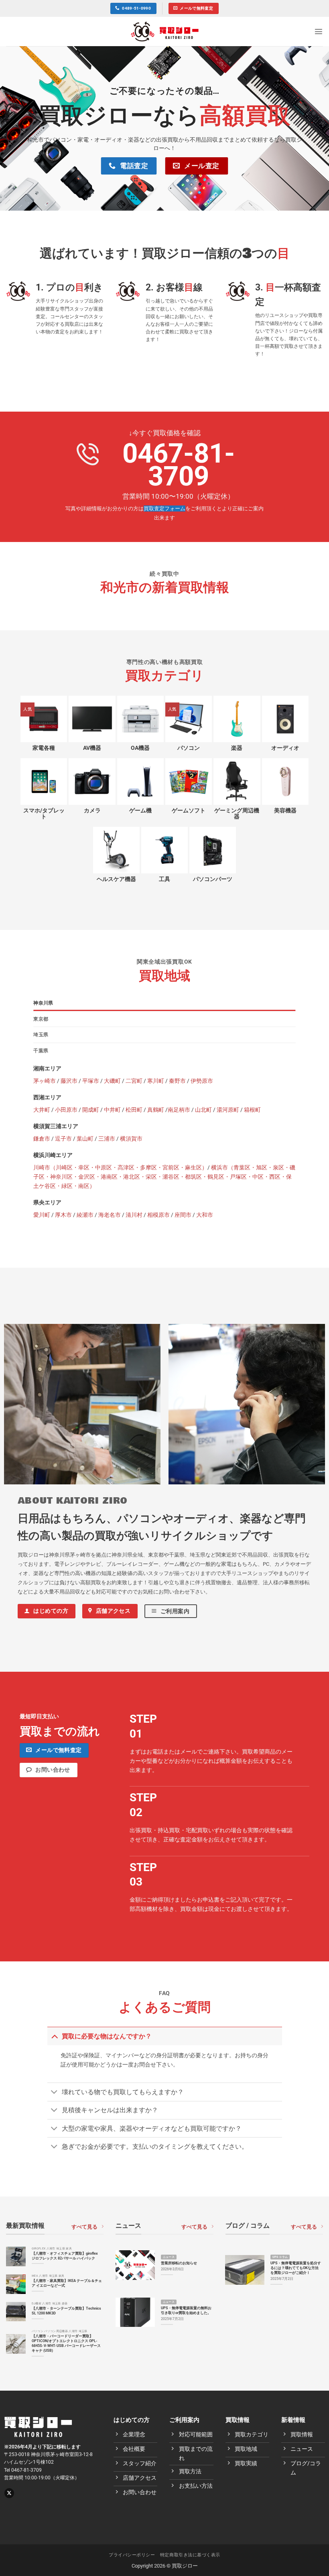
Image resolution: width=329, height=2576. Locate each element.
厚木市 (63, 1215)
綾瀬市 (85, 1215)
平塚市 (91, 1081)
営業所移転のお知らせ (179, 2263)
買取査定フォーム (164, 509)
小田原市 (66, 1110)
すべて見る (84, 2227)
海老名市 (110, 1215)
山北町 (203, 1110)
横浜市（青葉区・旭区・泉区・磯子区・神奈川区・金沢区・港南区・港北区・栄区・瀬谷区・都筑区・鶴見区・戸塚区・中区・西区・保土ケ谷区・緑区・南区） (164, 1177)
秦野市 (177, 1081)
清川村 (134, 1215)
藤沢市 (69, 1081)
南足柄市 (179, 1110)
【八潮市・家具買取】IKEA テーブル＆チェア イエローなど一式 (67, 2283)
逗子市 (63, 1139)
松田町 (134, 1110)
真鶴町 (156, 1110)
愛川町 (42, 1215)
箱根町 (252, 1110)
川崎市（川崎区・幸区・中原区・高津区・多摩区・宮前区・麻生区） (120, 1168)
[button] (319, 31)
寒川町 (156, 1081)
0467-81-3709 (179, 465)
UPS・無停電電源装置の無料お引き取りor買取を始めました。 (186, 2310)
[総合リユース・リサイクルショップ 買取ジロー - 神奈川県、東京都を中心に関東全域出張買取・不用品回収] (165, 31)
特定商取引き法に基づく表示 (190, 2555)
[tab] (164, 1003)
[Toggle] (54, 2036)
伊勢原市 (202, 1081)
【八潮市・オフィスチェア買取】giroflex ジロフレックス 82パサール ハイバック (65, 2256)
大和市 (205, 1215)
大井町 (42, 1110)
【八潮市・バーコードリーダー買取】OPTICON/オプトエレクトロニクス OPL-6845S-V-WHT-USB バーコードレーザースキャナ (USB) (66, 2343)
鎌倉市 (42, 1139)
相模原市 (158, 1215)
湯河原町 (228, 1110)
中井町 (112, 1110)
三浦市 (107, 1139)
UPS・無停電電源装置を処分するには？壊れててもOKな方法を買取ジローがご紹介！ (296, 2268)
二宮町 (134, 1081)
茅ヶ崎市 (45, 1081)
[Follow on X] (9, 2493)
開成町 (91, 1110)
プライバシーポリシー (132, 2555)
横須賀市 (131, 1139)
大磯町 (112, 1081)
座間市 (183, 1215)
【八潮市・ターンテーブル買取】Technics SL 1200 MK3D (66, 2311)
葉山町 (85, 1139)
